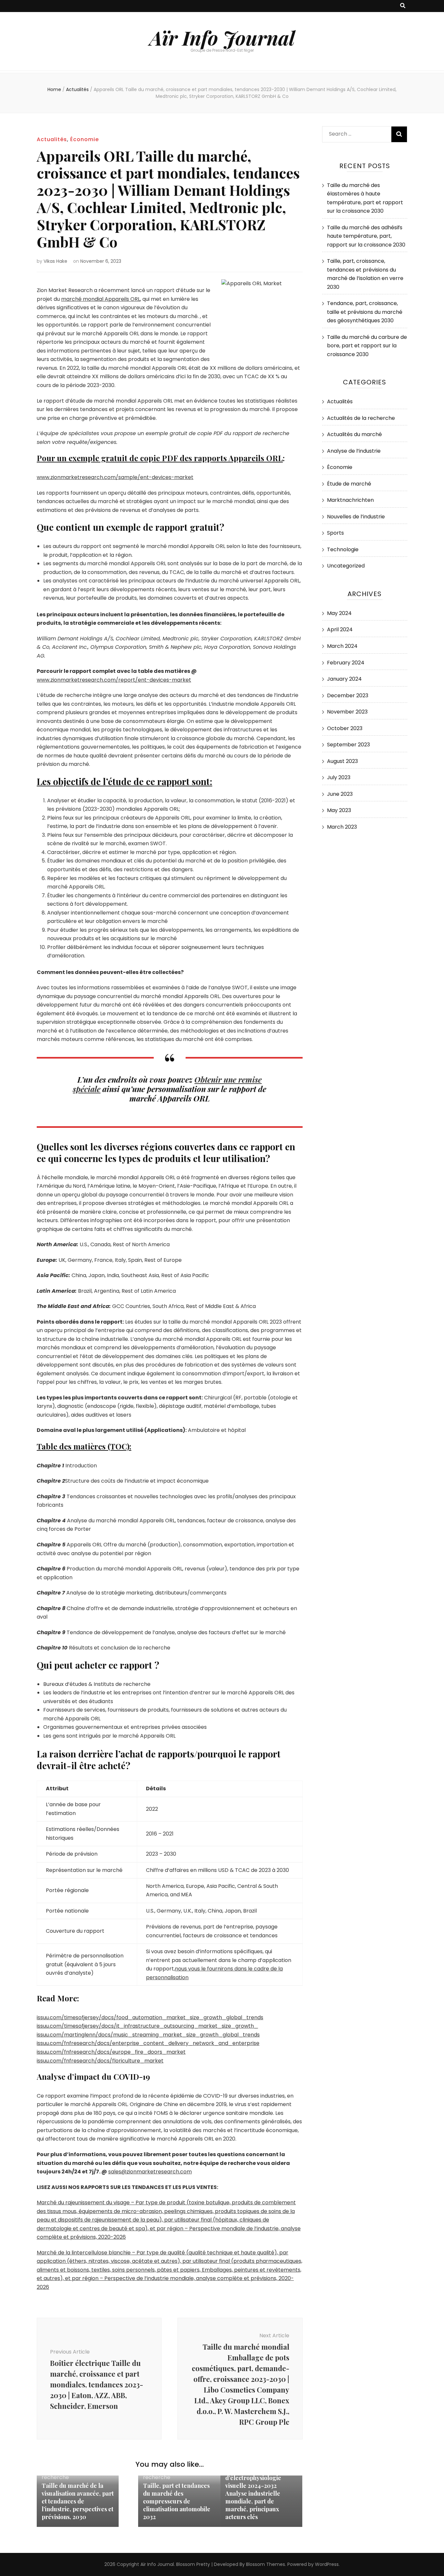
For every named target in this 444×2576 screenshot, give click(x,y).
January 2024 (344, 679)
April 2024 (340, 629)
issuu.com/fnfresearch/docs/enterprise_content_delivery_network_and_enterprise (148, 2043)
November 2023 (347, 712)
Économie (85, 139)
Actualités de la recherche (361, 418)
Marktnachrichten (350, 500)
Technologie (343, 549)
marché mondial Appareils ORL (101, 299)
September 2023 (348, 745)
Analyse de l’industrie (354, 451)
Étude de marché (349, 484)
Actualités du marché (354, 434)
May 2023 (339, 810)
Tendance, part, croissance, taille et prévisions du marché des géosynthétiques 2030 (365, 312)
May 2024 (339, 613)
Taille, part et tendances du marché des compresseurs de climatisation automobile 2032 (177, 2501)
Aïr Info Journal (222, 37)
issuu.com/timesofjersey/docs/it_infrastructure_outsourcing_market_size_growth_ (147, 2026)
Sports (335, 533)
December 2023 (348, 695)
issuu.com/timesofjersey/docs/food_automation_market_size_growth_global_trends (150, 2017)
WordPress (327, 2564)
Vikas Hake (55, 261)
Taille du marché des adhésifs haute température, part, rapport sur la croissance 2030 (366, 236)
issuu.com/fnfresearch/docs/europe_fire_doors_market (111, 2052)
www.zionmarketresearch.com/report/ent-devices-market (114, 680)
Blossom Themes (266, 2564)
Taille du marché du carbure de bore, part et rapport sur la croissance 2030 (367, 346)
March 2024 (342, 646)
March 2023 (342, 827)
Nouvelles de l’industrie (356, 517)
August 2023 (342, 761)
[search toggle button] (403, 6)
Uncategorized (346, 566)
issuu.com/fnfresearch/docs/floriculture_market (100, 2061)
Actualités (52, 139)
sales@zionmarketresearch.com (150, 2172)
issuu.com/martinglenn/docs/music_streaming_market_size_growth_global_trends (148, 2035)
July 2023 (339, 777)
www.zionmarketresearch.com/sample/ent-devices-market (115, 477)
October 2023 (345, 728)
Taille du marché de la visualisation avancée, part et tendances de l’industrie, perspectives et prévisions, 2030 (78, 2501)
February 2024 (346, 663)
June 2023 (340, 794)
